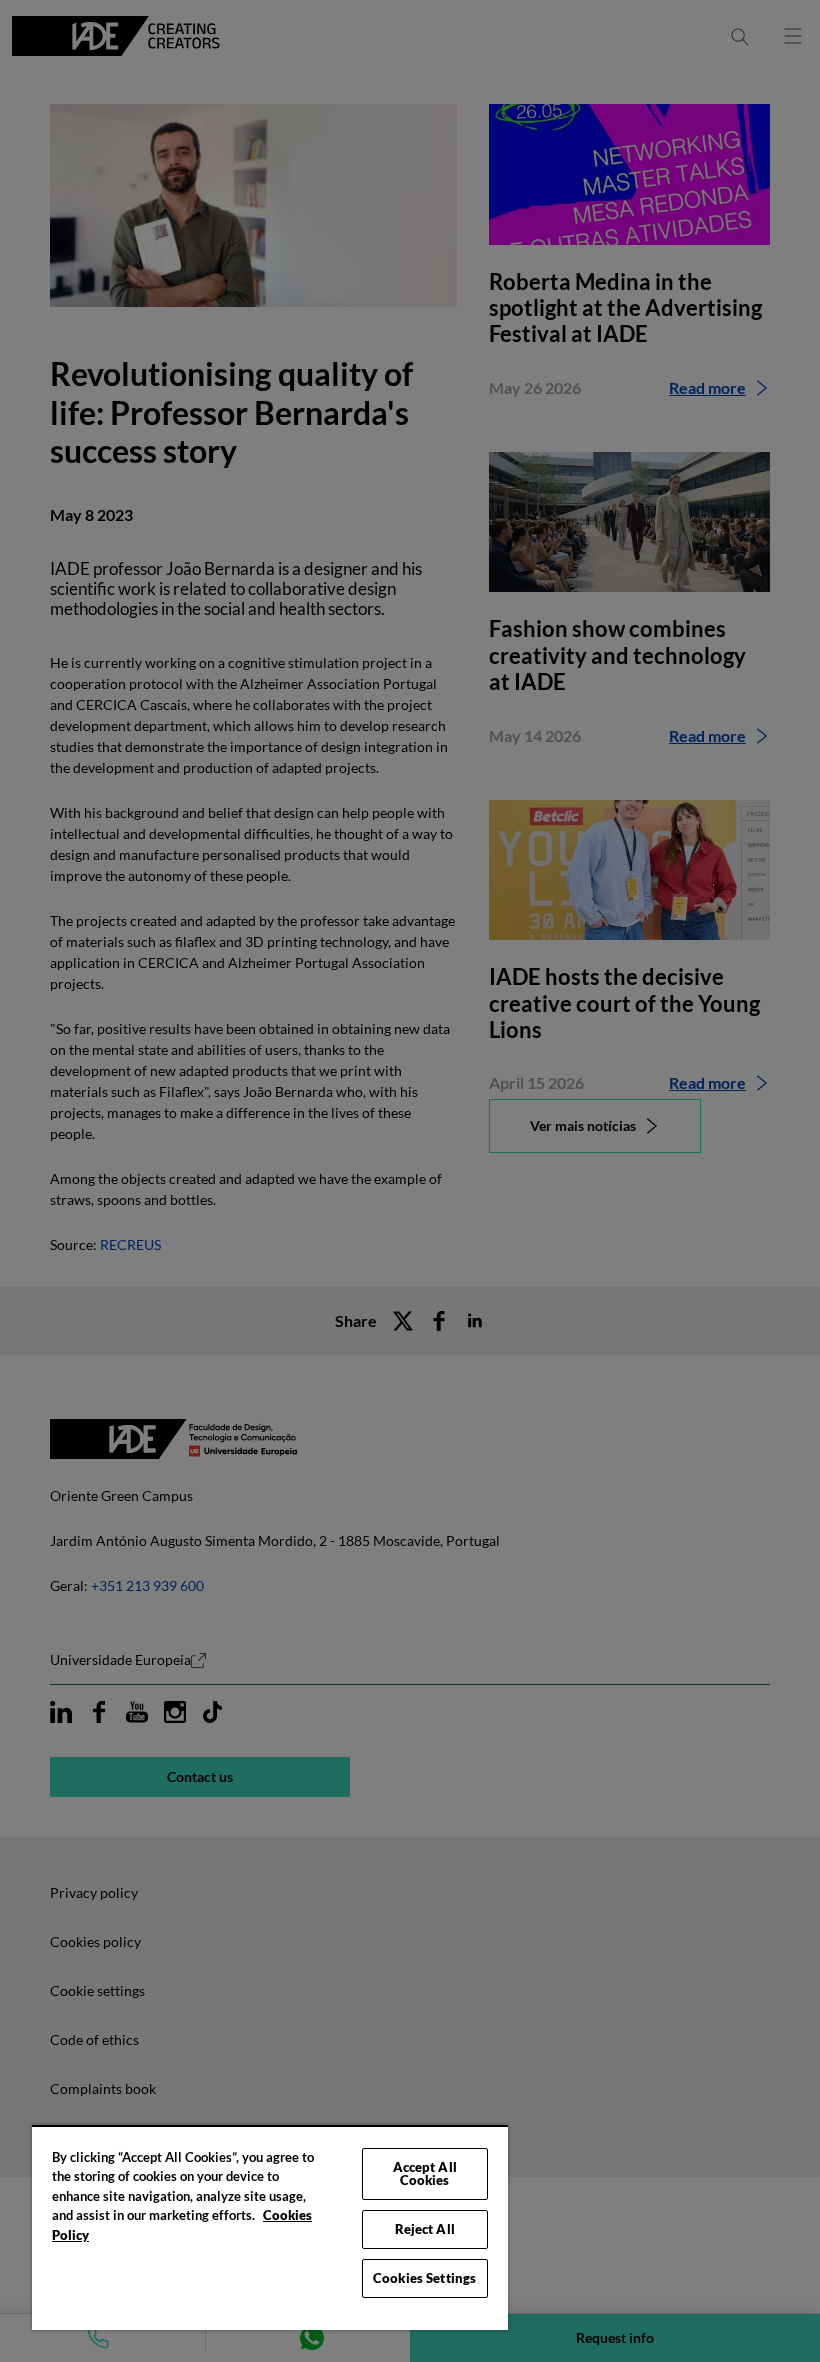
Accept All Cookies (425, 2173)
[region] (270, 2227)
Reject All (425, 2229)
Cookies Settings (424, 2278)
